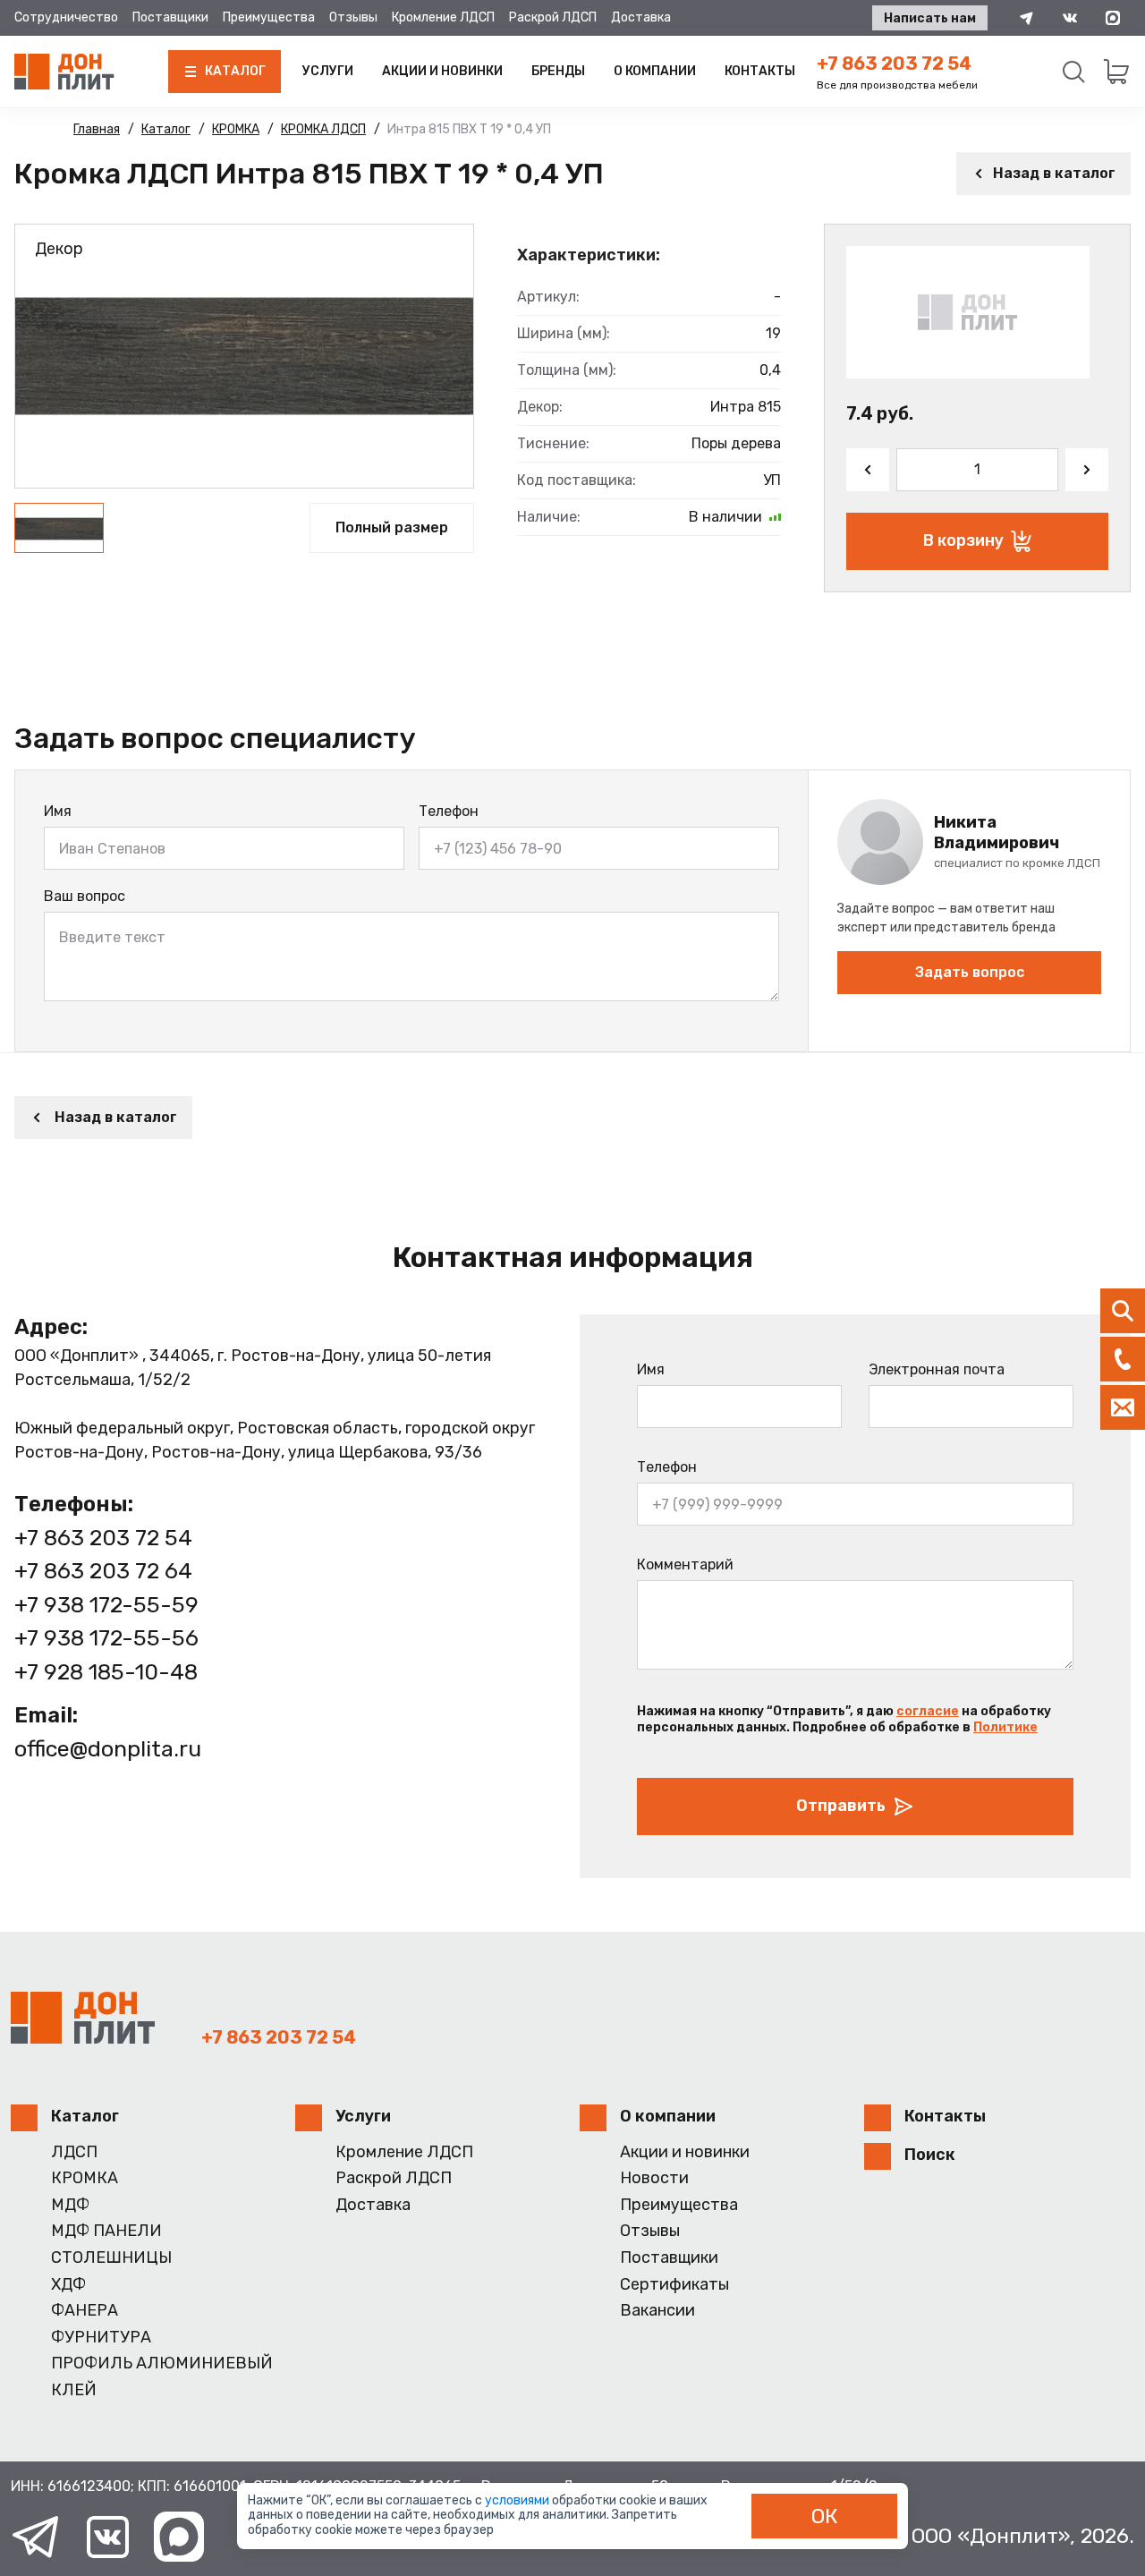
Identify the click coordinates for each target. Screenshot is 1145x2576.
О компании (655, 71)
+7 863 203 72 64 (103, 1571)
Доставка (641, 17)
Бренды (558, 71)
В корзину (963, 540)
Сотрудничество (66, 17)
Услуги (328, 71)
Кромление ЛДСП (443, 17)
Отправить (841, 1806)
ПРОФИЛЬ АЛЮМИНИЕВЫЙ (162, 2363)
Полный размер (392, 527)
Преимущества (269, 17)
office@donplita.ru (108, 1749)
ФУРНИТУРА (101, 2338)
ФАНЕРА (85, 2311)
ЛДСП (74, 2152)
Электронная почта (937, 1369)
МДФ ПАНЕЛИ (106, 2231)
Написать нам (930, 18)
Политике (1005, 1727)
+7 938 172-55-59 (106, 1605)
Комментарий (685, 1564)
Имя (58, 811)
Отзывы (353, 17)
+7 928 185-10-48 (106, 1672)
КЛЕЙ (74, 2390)
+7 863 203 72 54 (894, 64)
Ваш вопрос (85, 896)
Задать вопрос (970, 972)
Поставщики (170, 17)
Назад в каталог (1054, 173)
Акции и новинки (442, 71)
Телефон (449, 811)
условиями (518, 2500)
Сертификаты (674, 2285)
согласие (928, 1711)
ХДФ (68, 2285)
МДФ (70, 2205)
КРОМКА (85, 2178)
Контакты (760, 71)
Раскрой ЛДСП (553, 17)
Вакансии (657, 2311)
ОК (825, 2516)
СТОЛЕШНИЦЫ (111, 2258)
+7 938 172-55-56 (106, 1638)
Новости (654, 2178)
